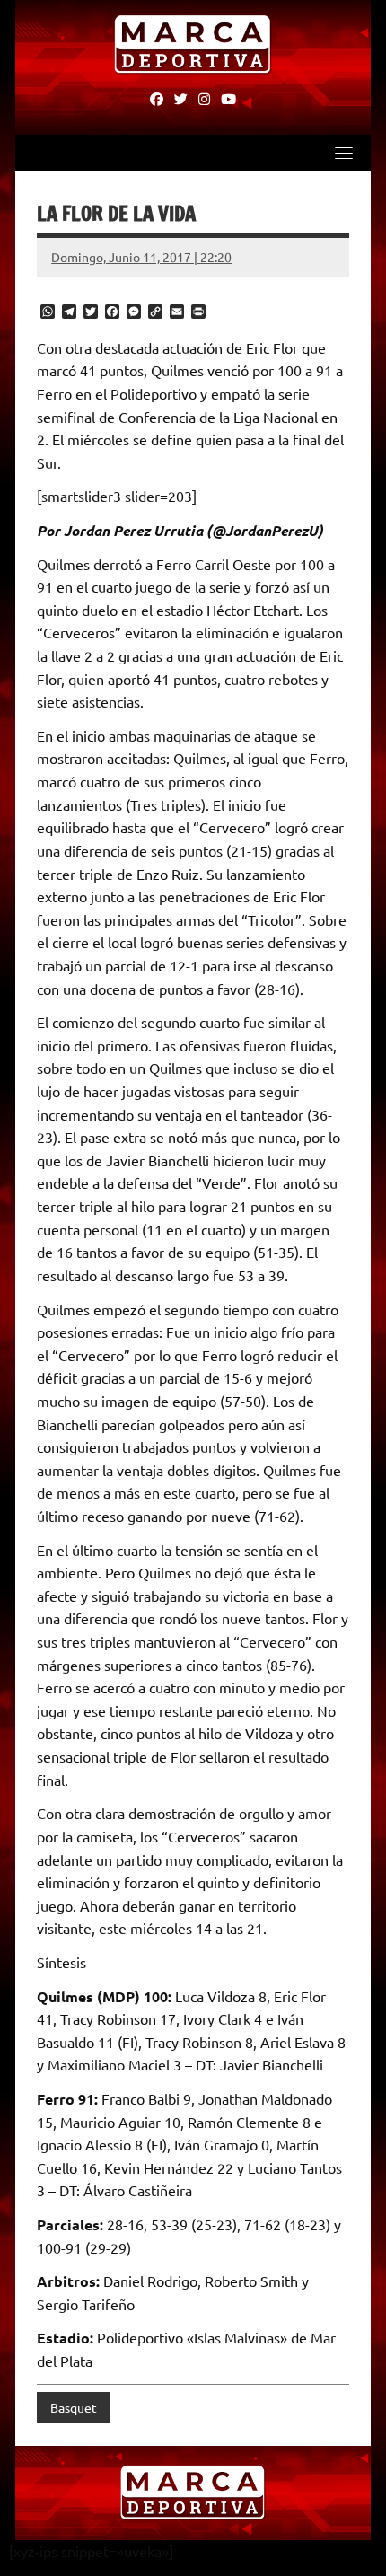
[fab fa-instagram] (204, 98)
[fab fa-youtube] (228, 98)
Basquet (74, 2407)
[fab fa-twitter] (181, 98)
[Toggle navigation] (344, 153)
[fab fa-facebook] (157, 98)
